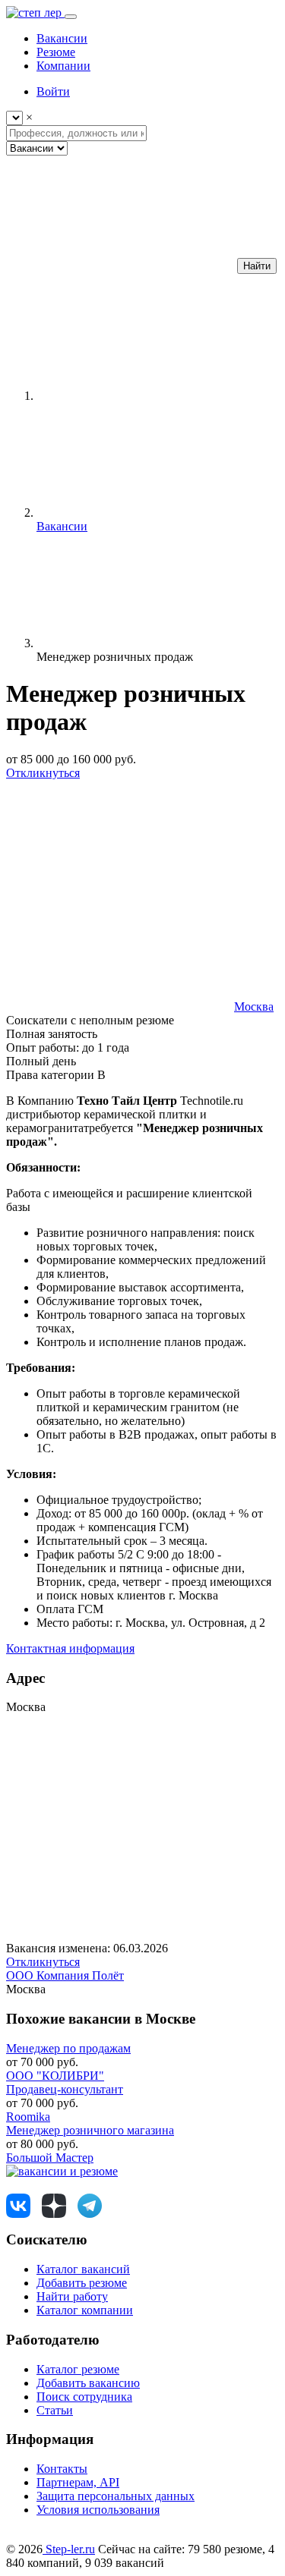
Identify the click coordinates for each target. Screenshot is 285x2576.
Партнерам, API (78, 2482)
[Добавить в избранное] (120, 890)
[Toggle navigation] (71, 17)
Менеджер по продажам (68, 2048)
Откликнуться (43, 773)
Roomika (28, 2117)
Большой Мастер (50, 2158)
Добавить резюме (82, 2283)
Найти (257, 266)
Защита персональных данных (116, 2496)
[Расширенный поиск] (120, 265)
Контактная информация (70, 1648)
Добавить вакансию (88, 2383)
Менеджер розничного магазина (90, 2130)
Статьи (55, 2410)
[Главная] (150, 396)
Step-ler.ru (69, 2549)
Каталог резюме (78, 2369)
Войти (53, 91)
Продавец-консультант (65, 2089)
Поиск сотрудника (84, 2397)
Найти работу (72, 2296)
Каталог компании (85, 2310)
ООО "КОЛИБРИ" (55, 2076)
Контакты (62, 2469)
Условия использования (98, 2510)
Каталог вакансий (83, 2269)
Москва (254, 1006)
